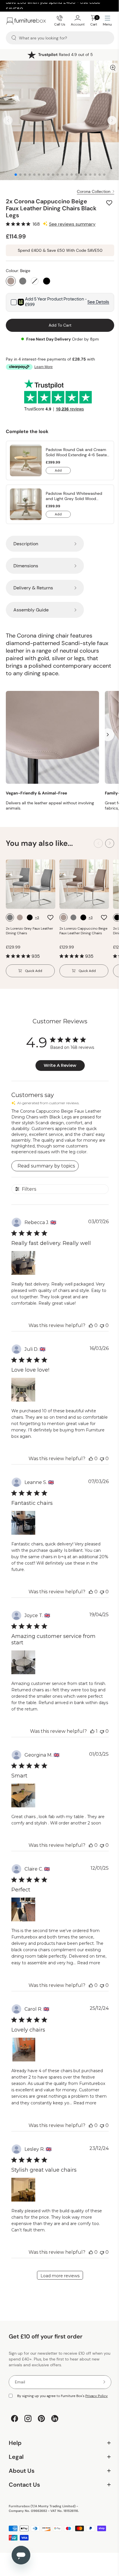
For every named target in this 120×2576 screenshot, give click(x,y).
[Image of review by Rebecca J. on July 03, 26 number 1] (23, 1263)
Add (63, 471)
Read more (89, 1963)
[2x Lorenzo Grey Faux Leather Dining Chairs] (31, 884)
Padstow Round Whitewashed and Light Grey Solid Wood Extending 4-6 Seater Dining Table (78, 496)
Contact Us (58, 2498)
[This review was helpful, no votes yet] (91, 1325)
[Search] (14, 38)
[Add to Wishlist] (110, 203)
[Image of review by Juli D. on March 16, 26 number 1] (23, 1390)
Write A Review (60, 1065)
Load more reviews (60, 2276)
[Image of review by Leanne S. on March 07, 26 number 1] (23, 1523)
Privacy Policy (97, 2396)
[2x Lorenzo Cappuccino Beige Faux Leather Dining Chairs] (84, 884)
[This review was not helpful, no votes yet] (102, 1325)
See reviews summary (72, 224)
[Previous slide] (8, 121)
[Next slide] (112, 121)
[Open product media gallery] (113, 68)
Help (58, 2456)
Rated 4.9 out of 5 (66, 55)
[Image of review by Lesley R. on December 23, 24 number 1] (23, 2190)
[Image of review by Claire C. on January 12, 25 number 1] (23, 1909)
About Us (58, 2484)
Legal (58, 2470)
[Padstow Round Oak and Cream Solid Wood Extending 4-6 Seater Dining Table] (26, 460)
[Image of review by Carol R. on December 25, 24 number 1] (23, 2050)
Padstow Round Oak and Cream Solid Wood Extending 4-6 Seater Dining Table (77, 452)
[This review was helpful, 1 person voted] (92, 1731)
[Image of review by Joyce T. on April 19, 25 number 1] (23, 1662)
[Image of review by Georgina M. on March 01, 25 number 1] (23, 1795)
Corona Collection (94, 191)
